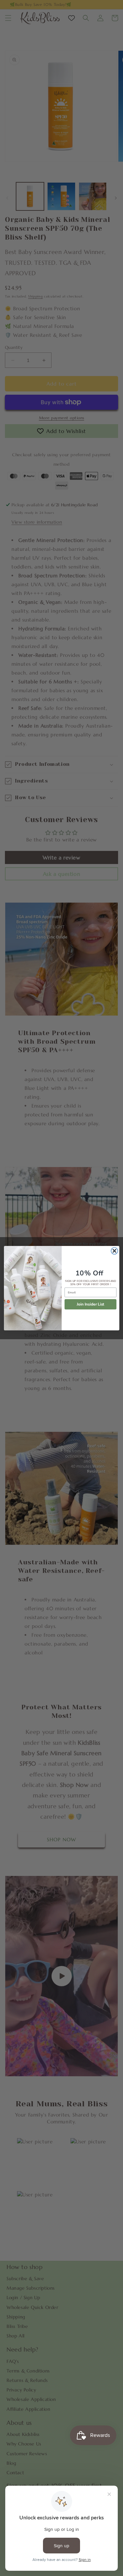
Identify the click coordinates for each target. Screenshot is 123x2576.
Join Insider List (90, 1304)
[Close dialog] (114, 1251)
